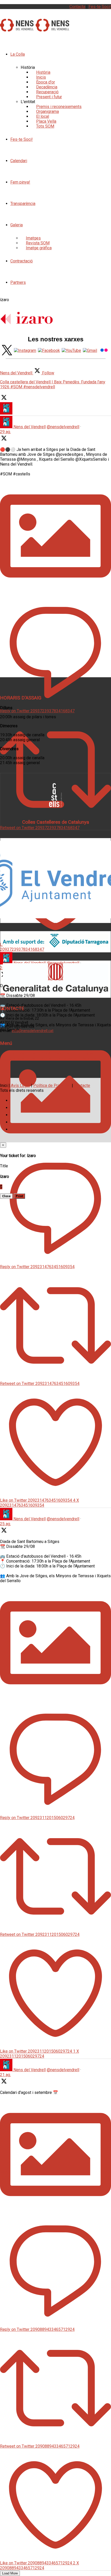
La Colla (18, 54)
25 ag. (5, 1524)
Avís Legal (20, 1085)
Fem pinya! (20, 182)
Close (6, 1196)
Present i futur (49, 97)
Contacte (82, 1085)
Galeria (17, 225)
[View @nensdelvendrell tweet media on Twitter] (55, 590)
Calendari (19, 161)
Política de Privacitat (52, 1085)
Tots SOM (45, 126)
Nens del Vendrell (30, 427)
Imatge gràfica (39, 248)
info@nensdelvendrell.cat (33, 1031)
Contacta (77, 7)
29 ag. (5, 432)
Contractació (22, 261)
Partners (18, 282)
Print (19, 1196)
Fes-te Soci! (100, 7)
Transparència (23, 204)
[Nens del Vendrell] (17, 29)
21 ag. (5, 2075)
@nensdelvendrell (63, 427)
